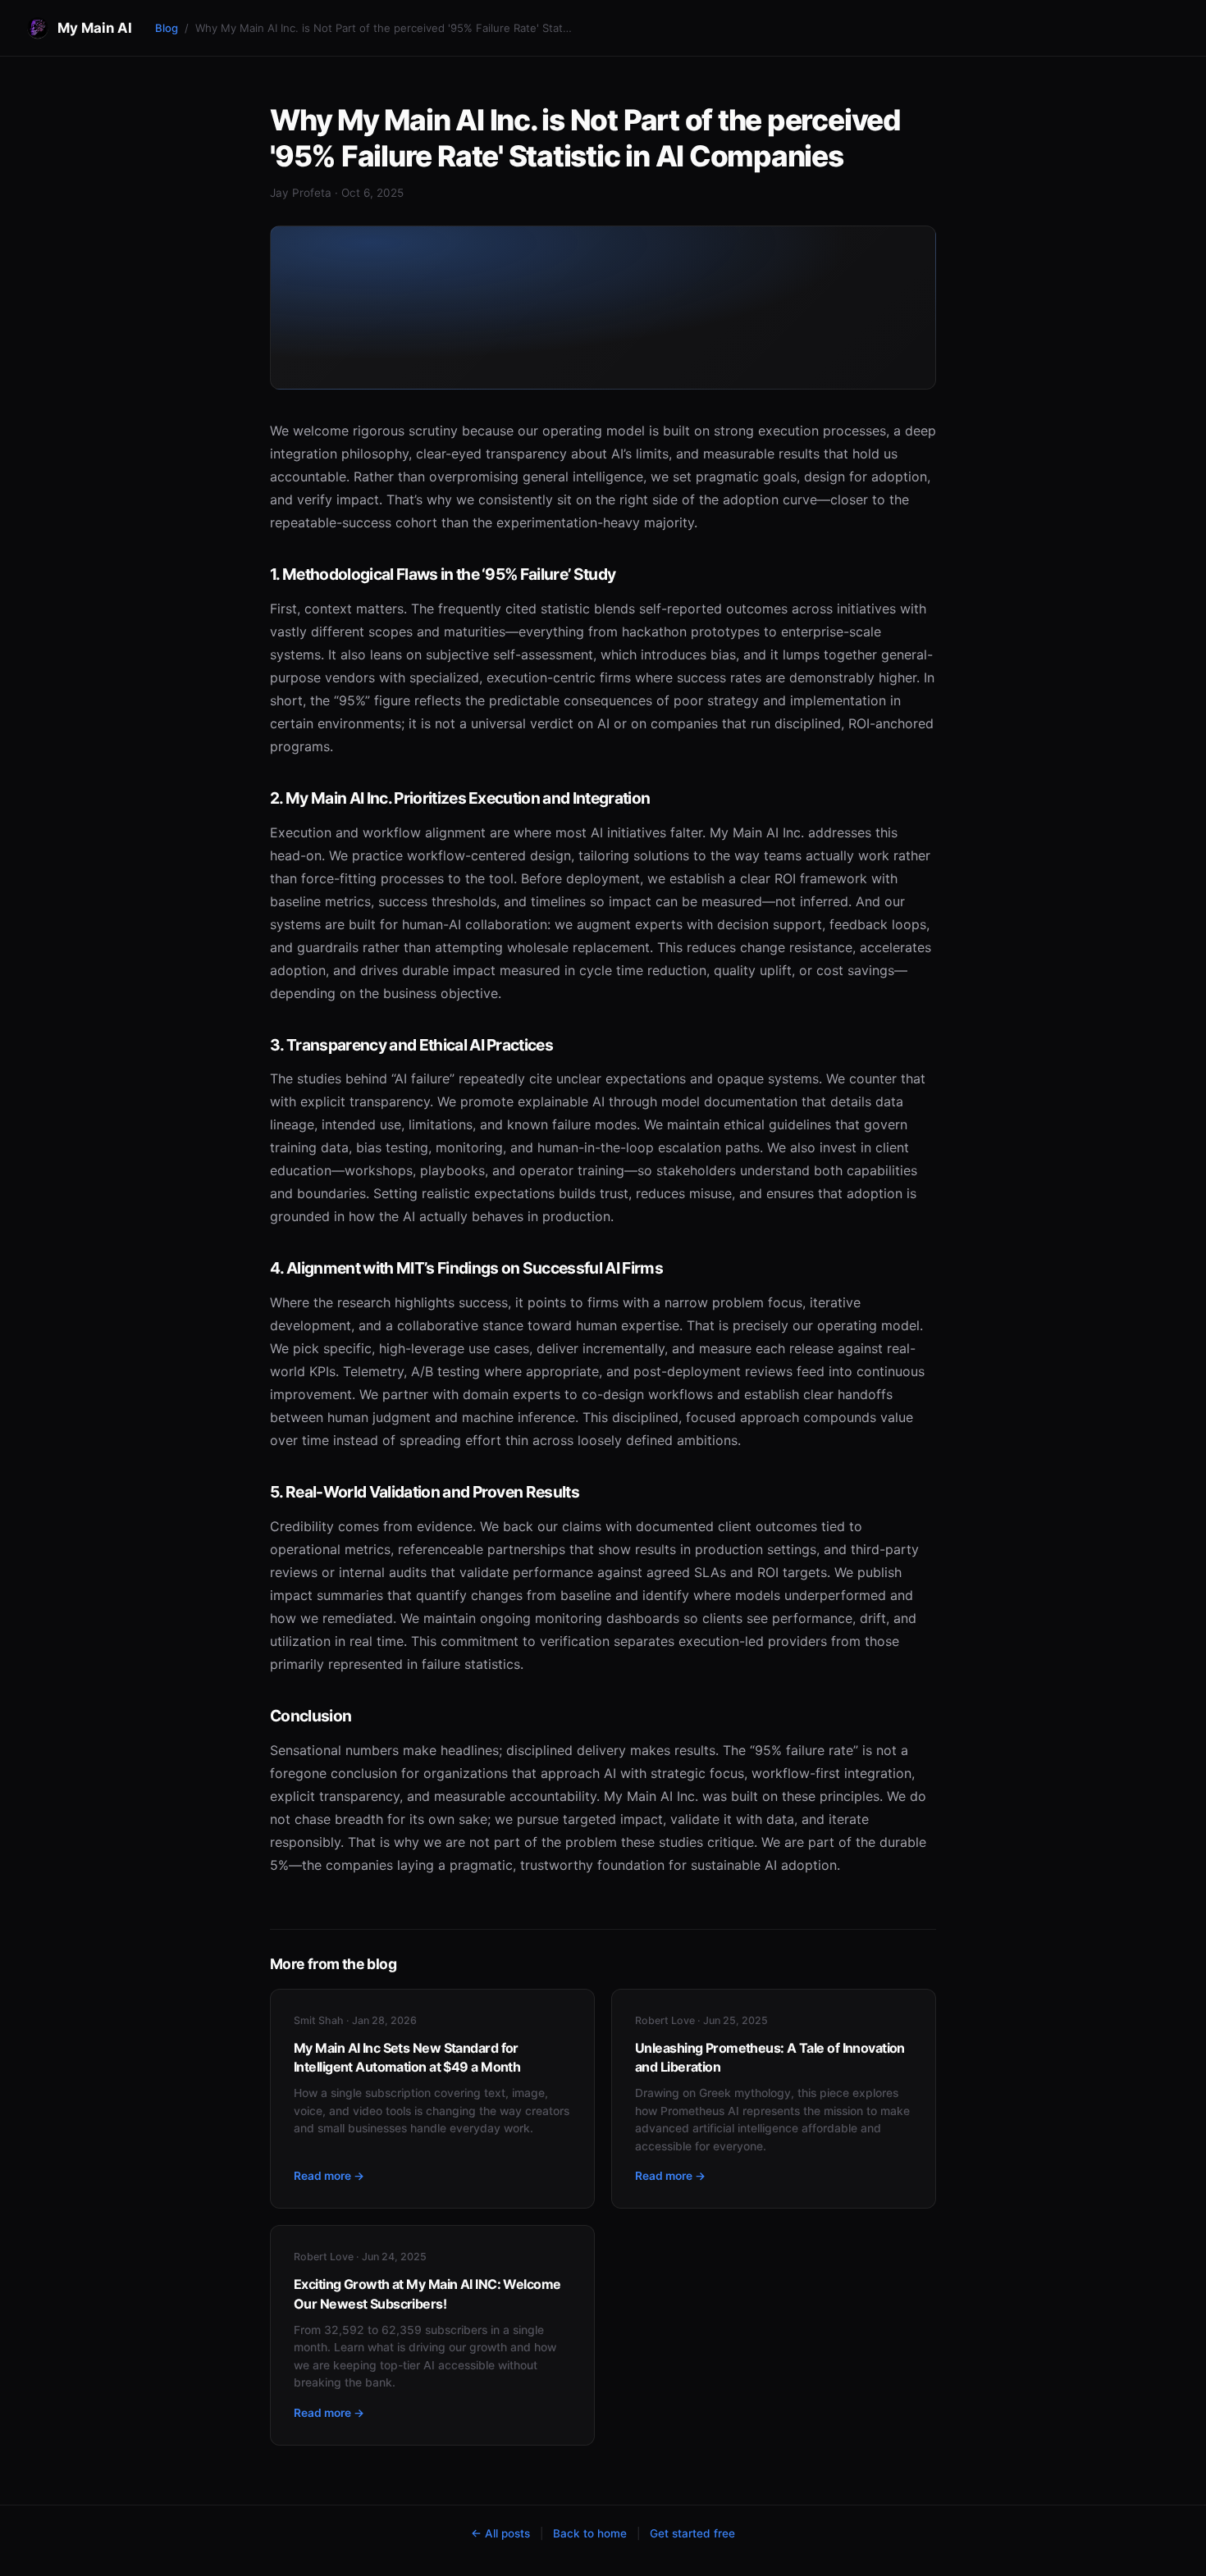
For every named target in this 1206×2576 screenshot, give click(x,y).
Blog (167, 28)
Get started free (692, 2533)
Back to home (590, 2533)
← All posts (500, 2533)
